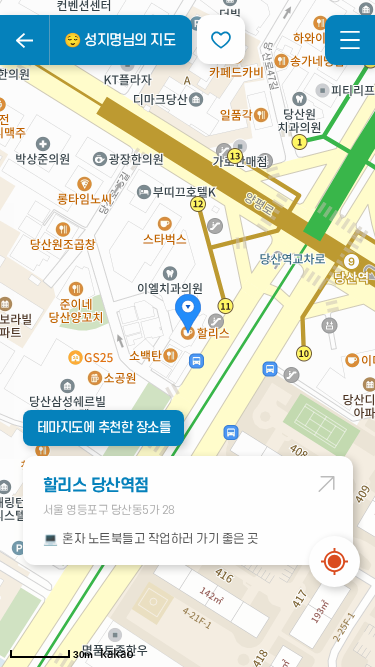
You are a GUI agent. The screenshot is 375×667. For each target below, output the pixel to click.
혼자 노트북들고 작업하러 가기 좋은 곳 (151, 539)
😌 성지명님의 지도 (119, 40)
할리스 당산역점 (96, 486)
